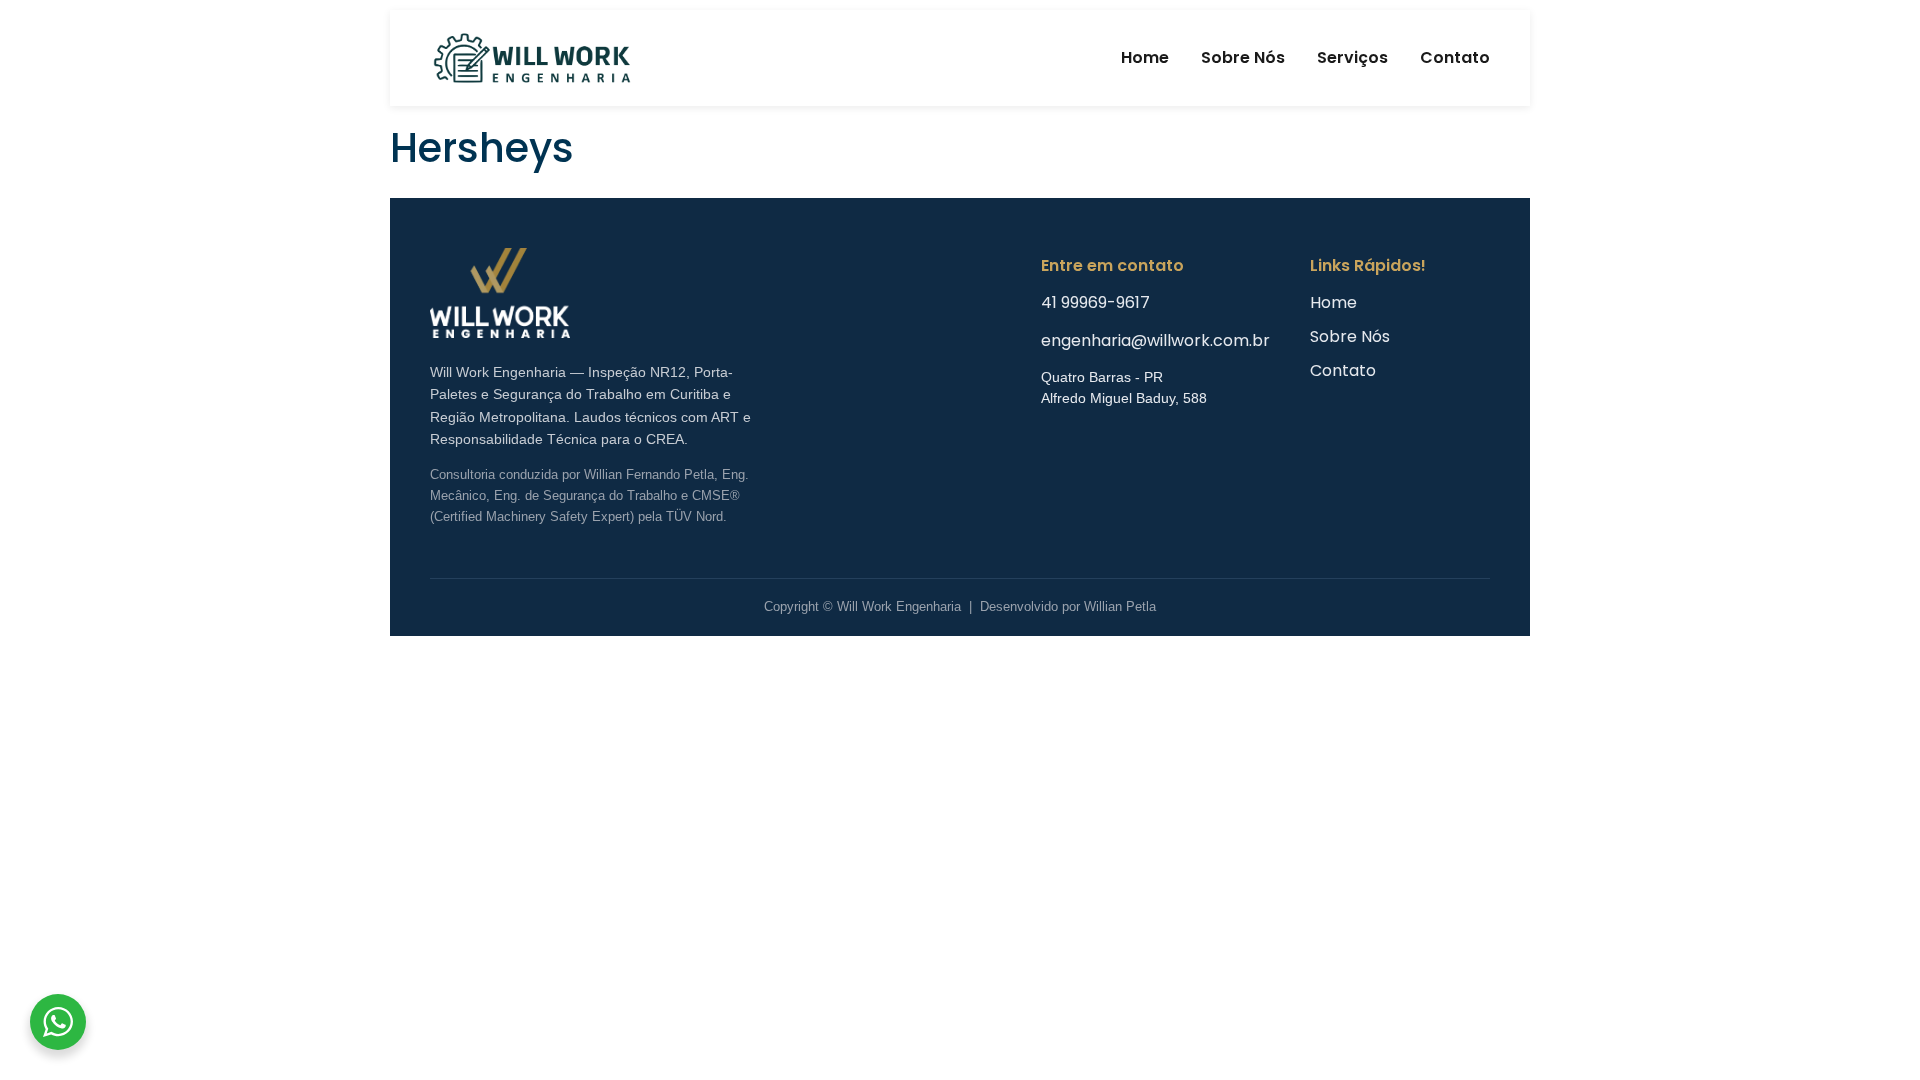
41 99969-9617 (1095, 302)
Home (1145, 57)
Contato (1455, 57)
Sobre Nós (1243, 57)
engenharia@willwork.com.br (1155, 340)
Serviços (1352, 57)
